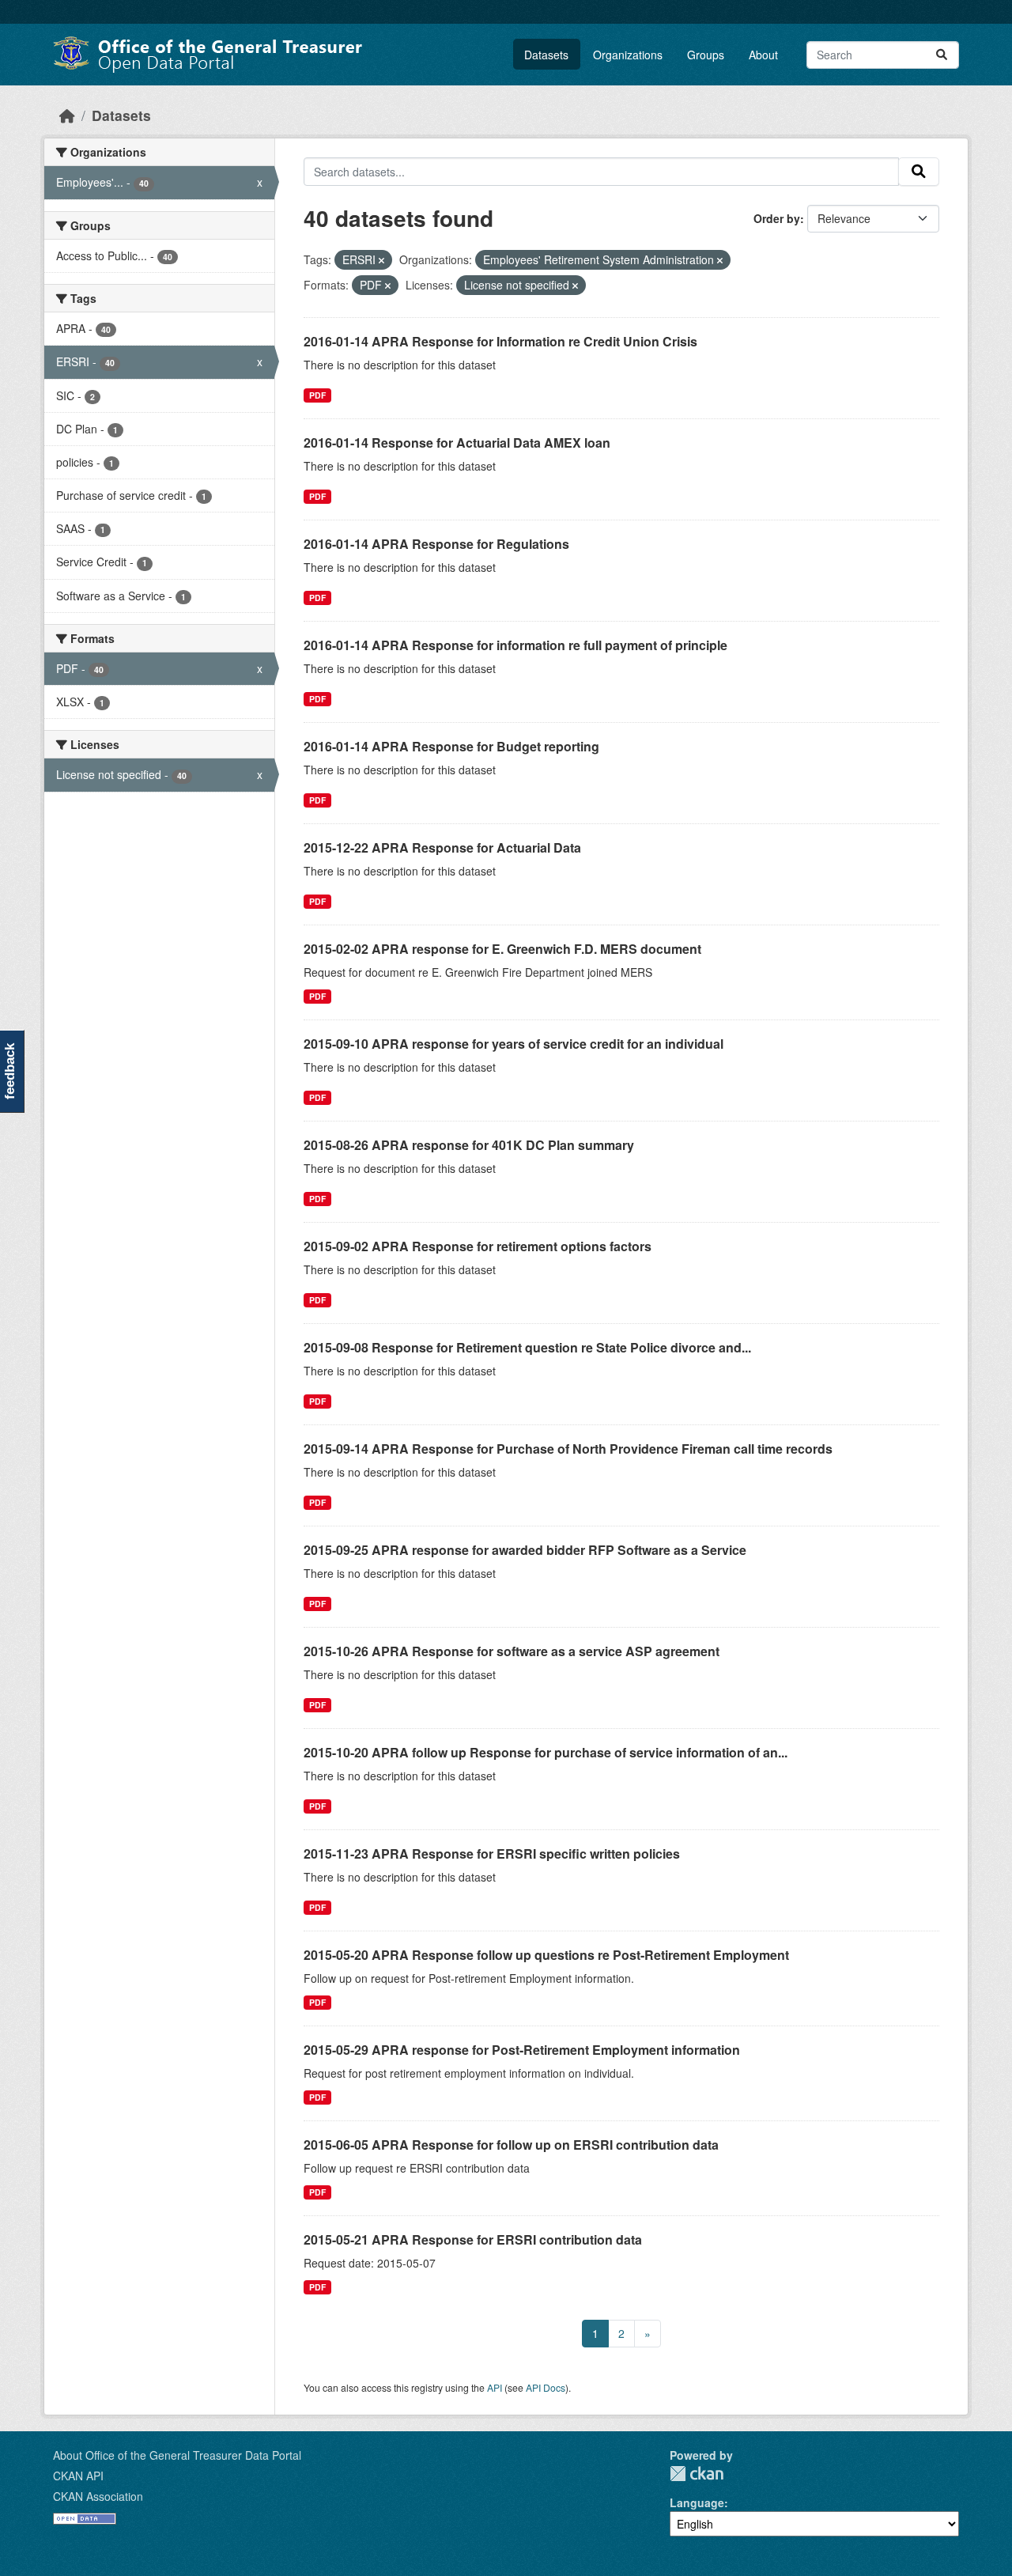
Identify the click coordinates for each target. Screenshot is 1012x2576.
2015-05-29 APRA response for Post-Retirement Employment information (522, 2050)
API (495, 2387)
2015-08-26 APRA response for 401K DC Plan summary (469, 1145)
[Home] (67, 115)
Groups (706, 55)
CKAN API (78, 2476)
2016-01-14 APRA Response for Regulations (436, 544)
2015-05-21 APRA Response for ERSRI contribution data (473, 2239)
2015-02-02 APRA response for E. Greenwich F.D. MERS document (502, 949)
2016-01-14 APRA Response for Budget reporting (451, 746)
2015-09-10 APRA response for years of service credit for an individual (514, 1044)
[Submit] (942, 55)
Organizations (628, 55)
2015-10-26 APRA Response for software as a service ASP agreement (512, 1651)
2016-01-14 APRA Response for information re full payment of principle (515, 645)
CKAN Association (98, 2496)
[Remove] (381, 260)
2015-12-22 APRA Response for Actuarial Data (442, 847)
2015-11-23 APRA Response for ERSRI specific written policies (492, 1854)
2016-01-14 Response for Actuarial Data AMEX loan (457, 443)
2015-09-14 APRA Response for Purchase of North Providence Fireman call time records (568, 1449)
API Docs (546, 2387)
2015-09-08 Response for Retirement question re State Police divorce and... (527, 1347)
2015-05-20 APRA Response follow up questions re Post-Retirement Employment (546, 1955)
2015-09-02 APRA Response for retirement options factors (478, 1246)
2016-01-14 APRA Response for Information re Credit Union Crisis (500, 341)
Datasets (546, 55)
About (763, 55)
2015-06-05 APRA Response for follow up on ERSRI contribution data (511, 2145)
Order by (777, 218)
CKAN (697, 2474)
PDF (317, 395)
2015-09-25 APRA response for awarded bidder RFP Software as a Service (525, 1550)
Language (697, 2502)
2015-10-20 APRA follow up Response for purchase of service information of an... (546, 1752)
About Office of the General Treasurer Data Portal (177, 2455)
